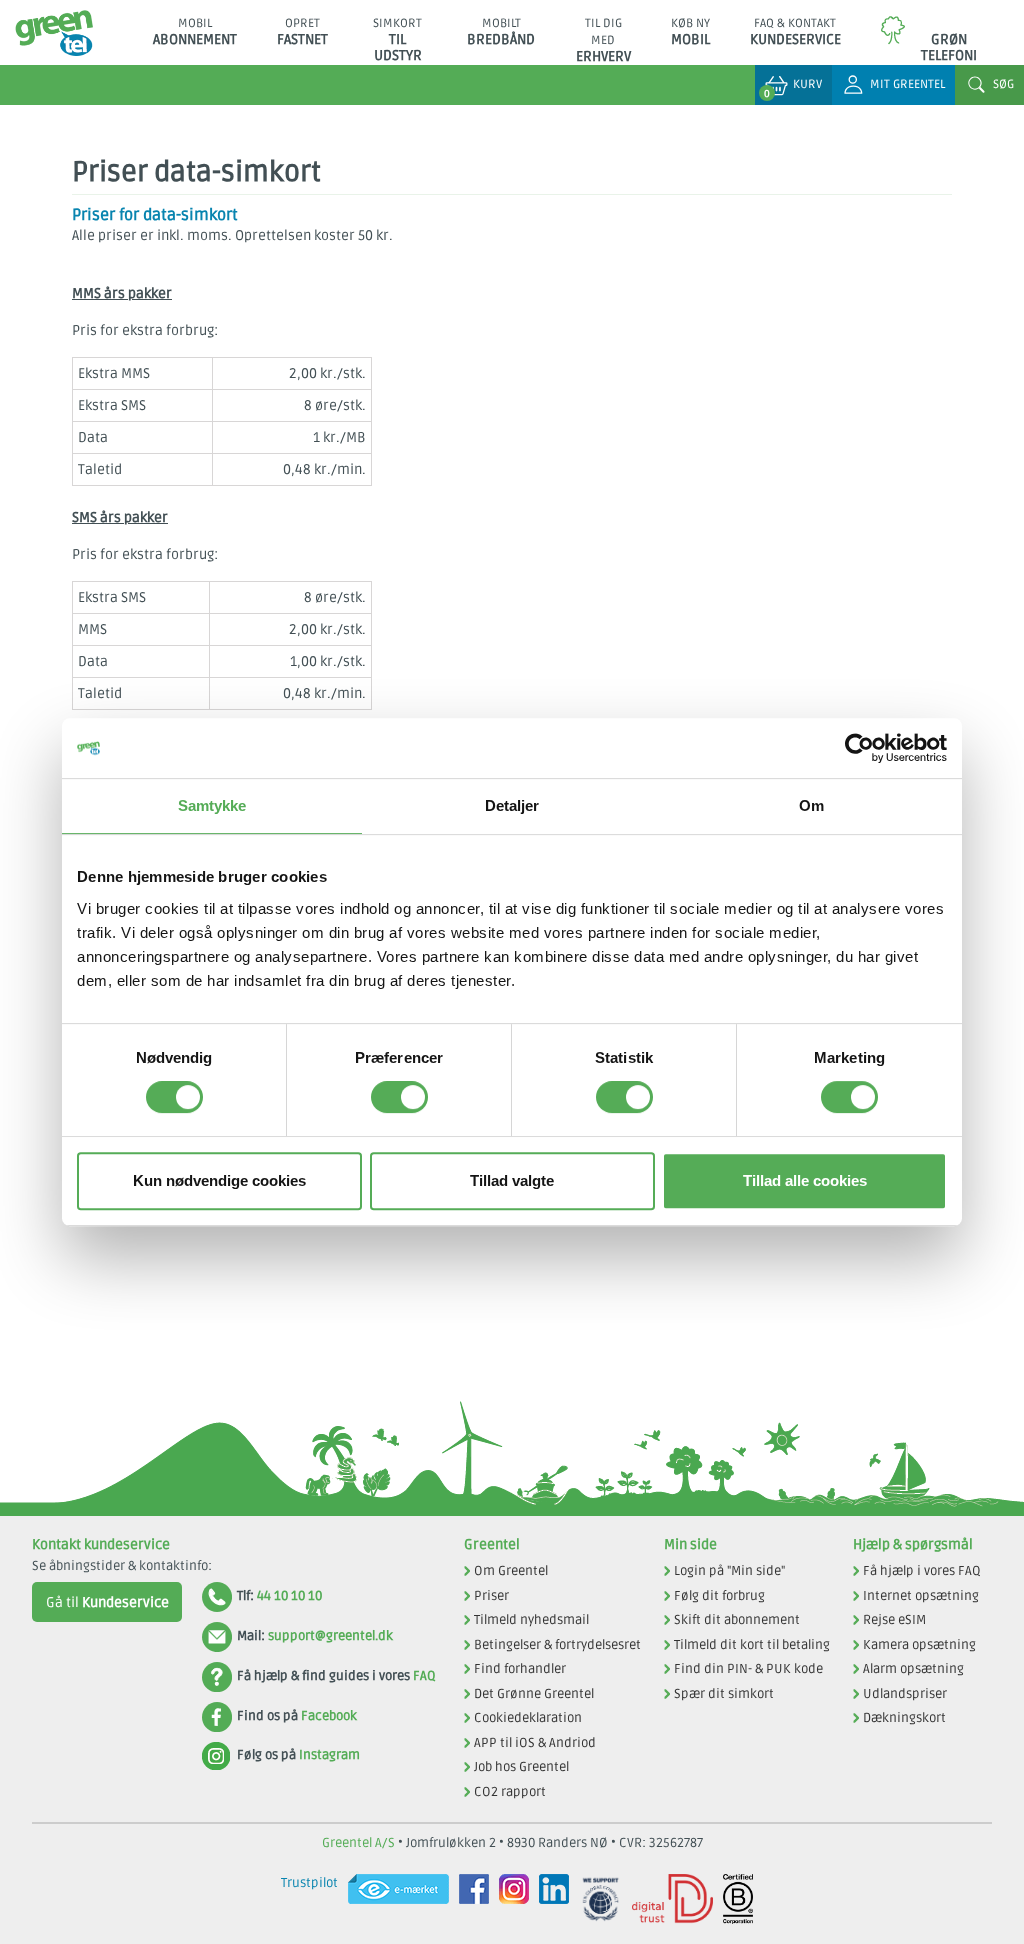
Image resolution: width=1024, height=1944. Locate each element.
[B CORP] (733, 1899)
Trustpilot (309, 1883)
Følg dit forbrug (719, 1596)
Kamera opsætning (919, 1645)
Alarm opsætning (913, 1669)
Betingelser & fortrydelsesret (557, 1645)
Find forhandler (520, 1669)
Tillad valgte (512, 1180)
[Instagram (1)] (509, 1899)
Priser (491, 1596)
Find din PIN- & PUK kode (748, 1669)
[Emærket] (393, 1899)
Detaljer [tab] (512, 805)
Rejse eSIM (894, 1620)
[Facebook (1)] (469, 1899)
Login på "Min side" (729, 1571)
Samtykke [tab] (212, 805)
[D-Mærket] (667, 1899)
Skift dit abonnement (737, 1620)
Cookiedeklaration (528, 1718)
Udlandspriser (905, 1694)
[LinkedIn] (549, 1899)
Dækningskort (904, 1718)
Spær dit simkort (724, 1694)
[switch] (399, 1097)
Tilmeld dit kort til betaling (752, 1645)
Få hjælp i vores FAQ (922, 1571)
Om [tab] (811, 805)
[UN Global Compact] (595, 1899)
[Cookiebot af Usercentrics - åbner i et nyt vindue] (859, 748)
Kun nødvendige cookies (219, 1180)
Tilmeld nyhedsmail (531, 1620)
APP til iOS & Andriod (535, 1743)
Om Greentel (511, 1571)
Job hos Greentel (521, 1767)
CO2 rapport (510, 1792)
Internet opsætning (921, 1596)
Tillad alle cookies (805, 1180)
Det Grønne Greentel (534, 1694)
